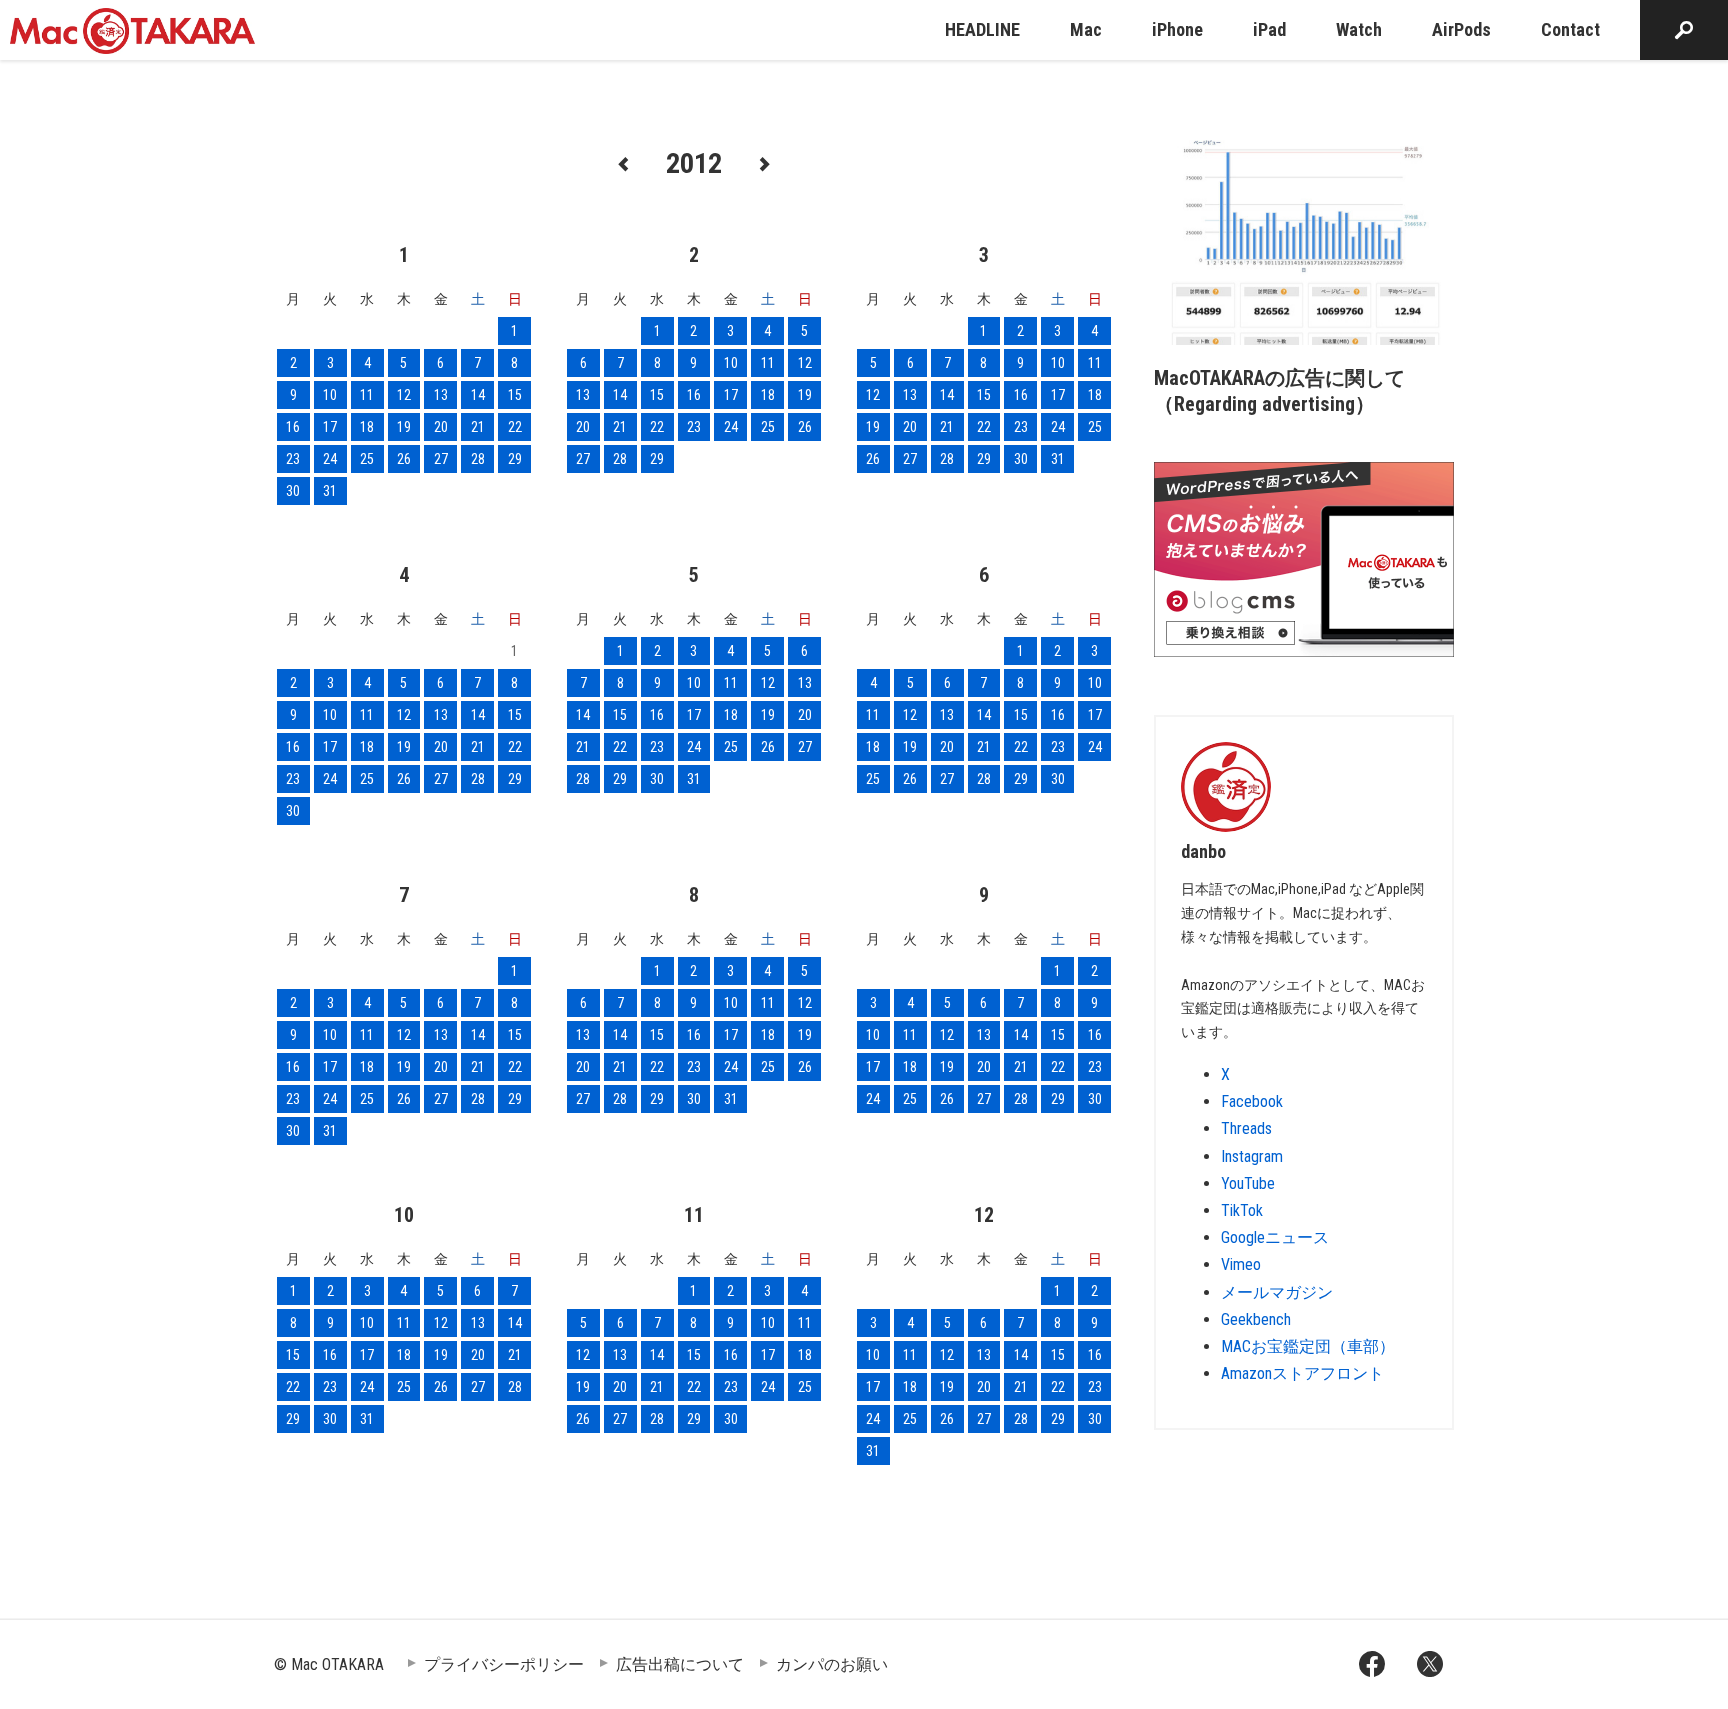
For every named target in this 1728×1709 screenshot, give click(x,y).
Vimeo (1241, 1264)
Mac (1086, 29)
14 (478, 395)
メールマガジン (1277, 1292)
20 (441, 427)
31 (330, 491)
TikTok (1242, 1210)
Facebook (1252, 1101)
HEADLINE (982, 29)
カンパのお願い (832, 1664)
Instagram (1252, 1156)
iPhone (1177, 29)
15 (515, 395)
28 (478, 459)
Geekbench (1256, 1319)
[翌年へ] (764, 162)
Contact (1570, 29)
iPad (1269, 29)
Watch (1359, 29)
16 (293, 427)
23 (293, 459)
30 (293, 491)
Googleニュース (1275, 1237)
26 (404, 459)
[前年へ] (624, 162)
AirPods (1461, 29)
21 (478, 427)
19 (404, 427)
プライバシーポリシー (504, 1664)
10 (330, 395)
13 (441, 395)
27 (441, 459)
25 (367, 459)
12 (404, 395)
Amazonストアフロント (1302, 1373)
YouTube (1248, 1183)
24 (330, 459)
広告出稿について (680, 1664)
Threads (1246, 1128)
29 (515, 459)
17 (330, 427)
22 (515, 427)
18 (367, 427)
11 (367, 395)
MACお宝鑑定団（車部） (1308, 1346)
